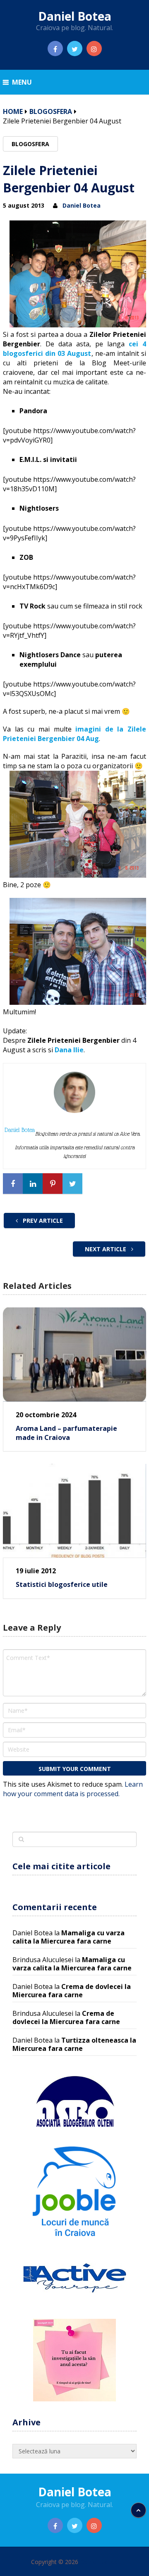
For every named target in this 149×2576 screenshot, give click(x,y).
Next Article (106, 1249)
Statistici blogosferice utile (62, 1584)
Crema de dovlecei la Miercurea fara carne (72, 1991)
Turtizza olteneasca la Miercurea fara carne (74, 2044)
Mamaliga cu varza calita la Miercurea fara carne (68, 1937)
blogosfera (51, 111)
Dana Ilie (69, 1050)
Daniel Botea (75, 16)
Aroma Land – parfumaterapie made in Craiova (66, 1433)
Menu (22, 82)
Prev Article (42, 1221)
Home (13, 111)
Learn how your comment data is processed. (73, 1789)
